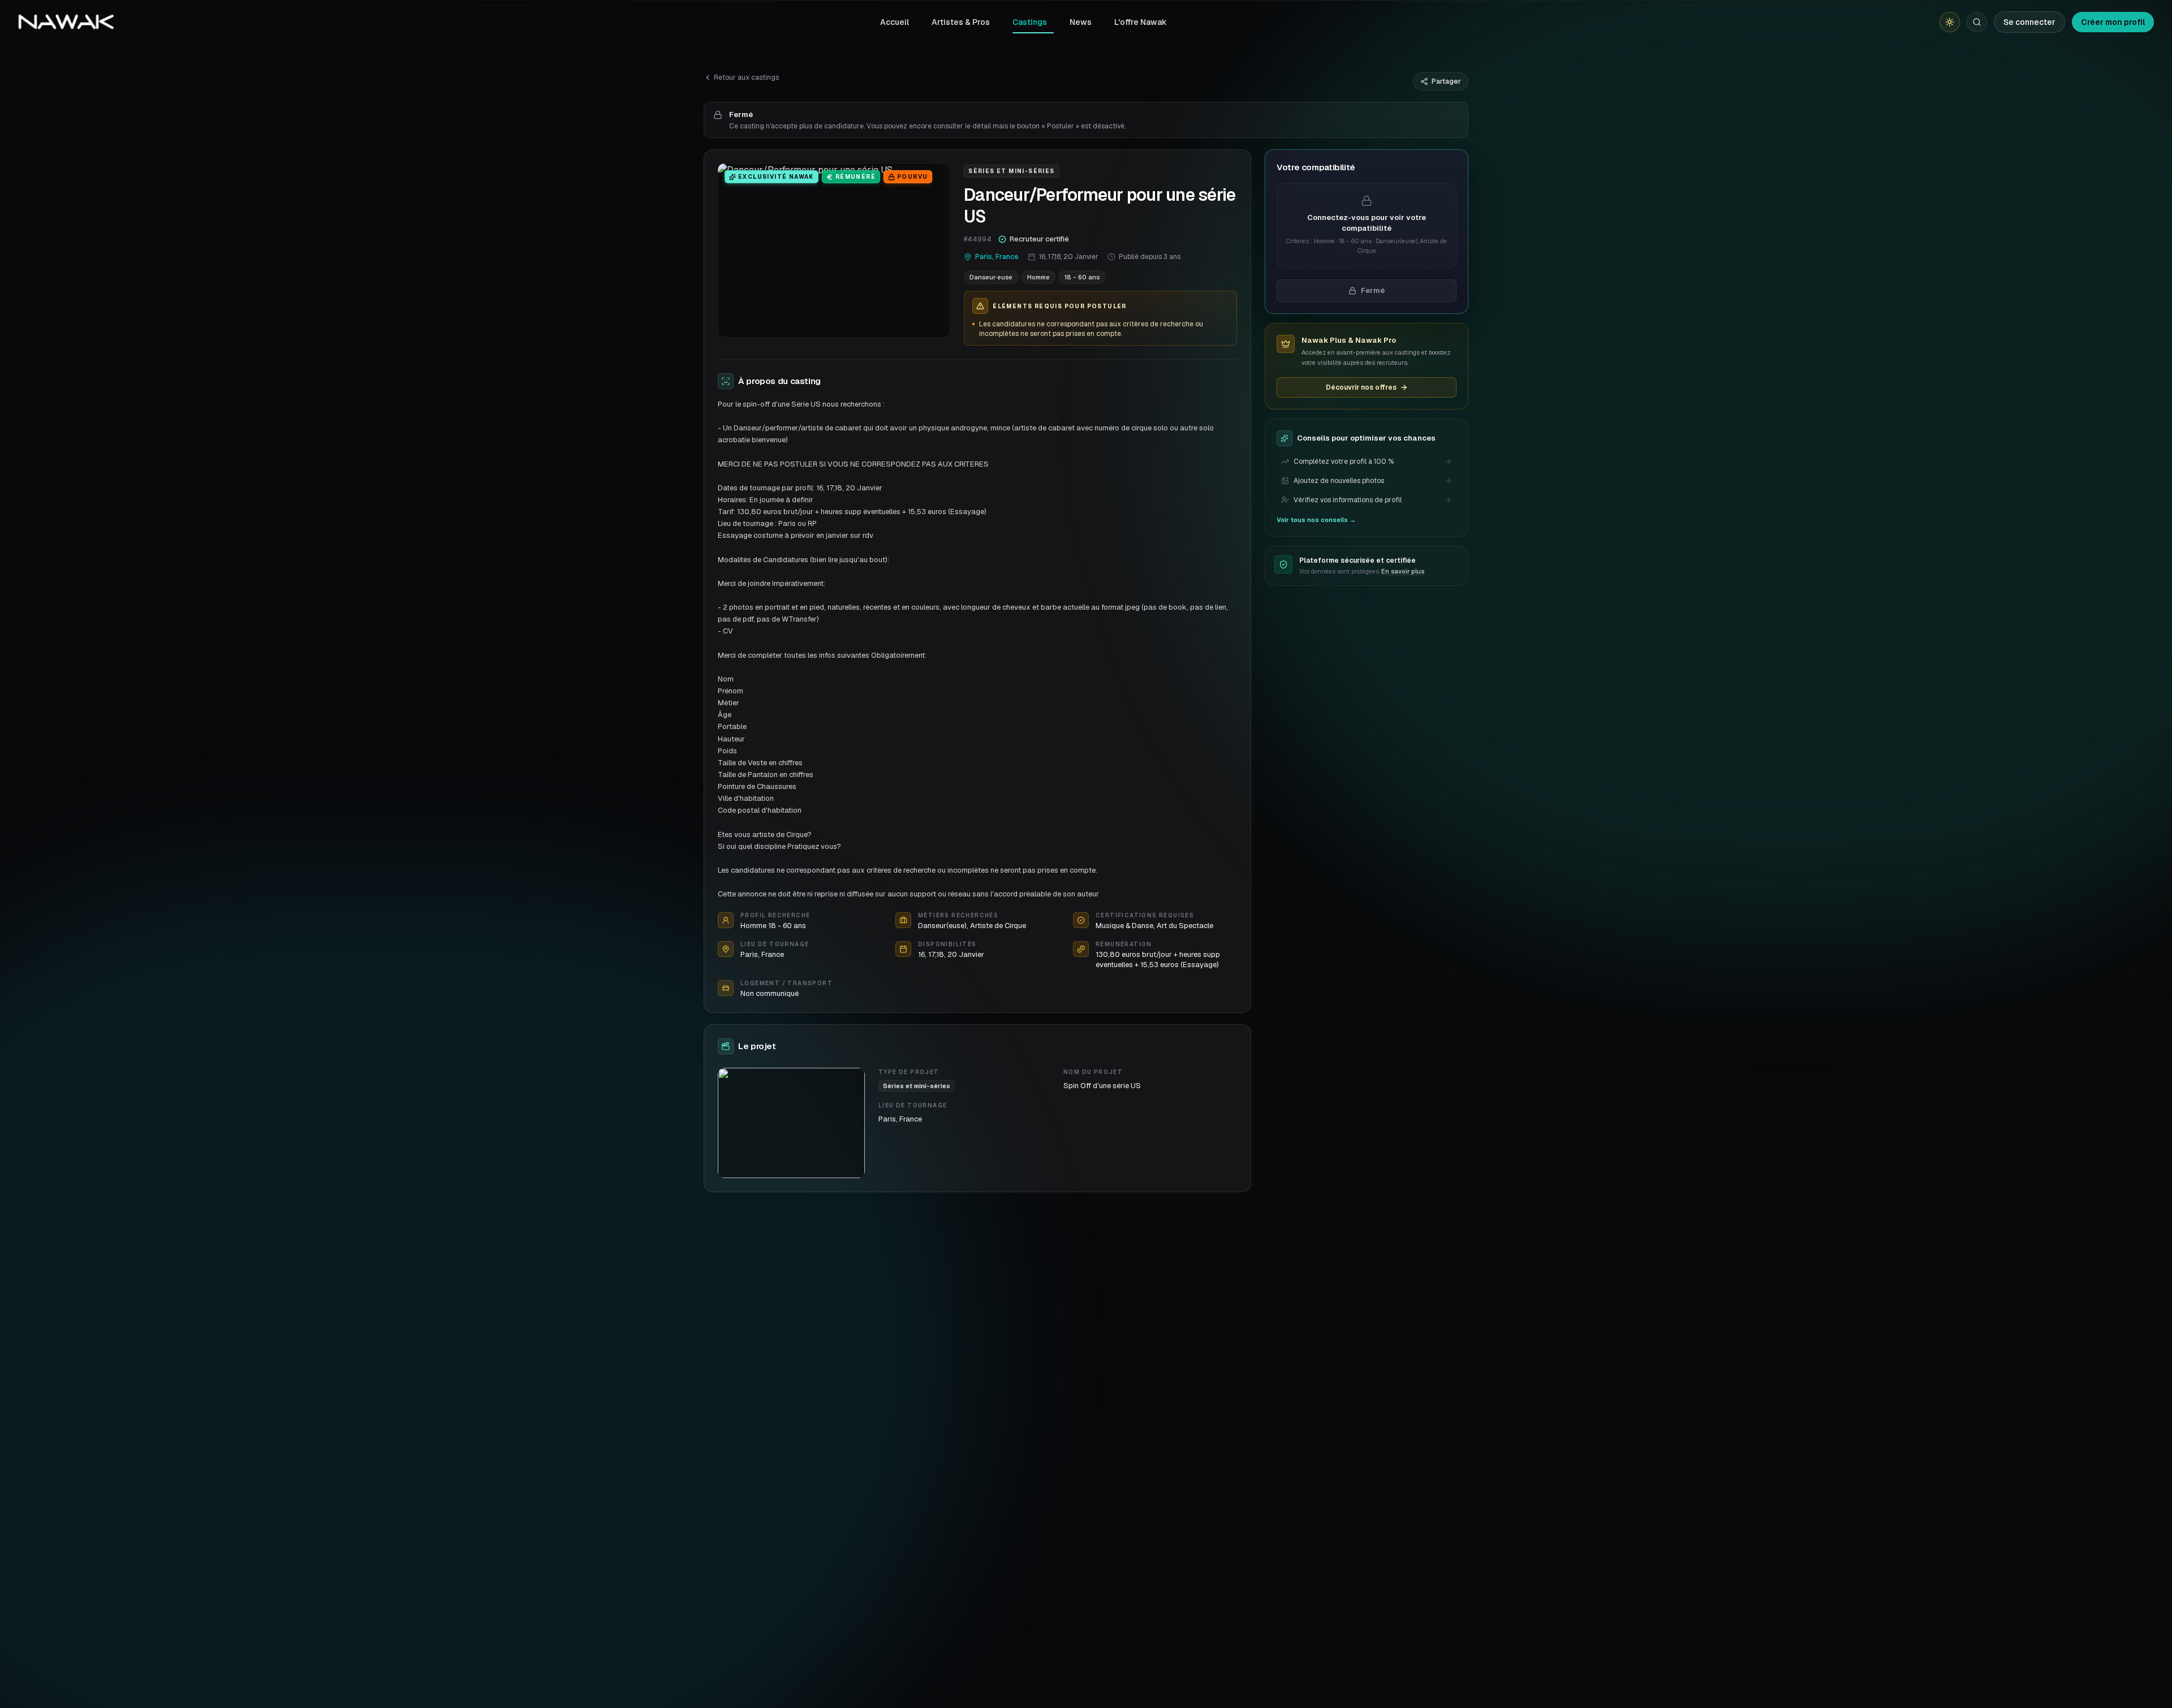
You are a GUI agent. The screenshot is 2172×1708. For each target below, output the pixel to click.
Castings (1030, 22)
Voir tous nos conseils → (1316, 520)
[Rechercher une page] (1977, 22)
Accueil (895, 22)
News (1081, 22)
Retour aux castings (746, 77)
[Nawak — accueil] (66, 22)
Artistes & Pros (961, 22)
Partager (1446, 81)
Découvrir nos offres (1361, 387)
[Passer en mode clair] (1950, 22)
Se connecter (2029, 22)
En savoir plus (1403, 571)
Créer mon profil (2113, 22)
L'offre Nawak (1141, 22)
